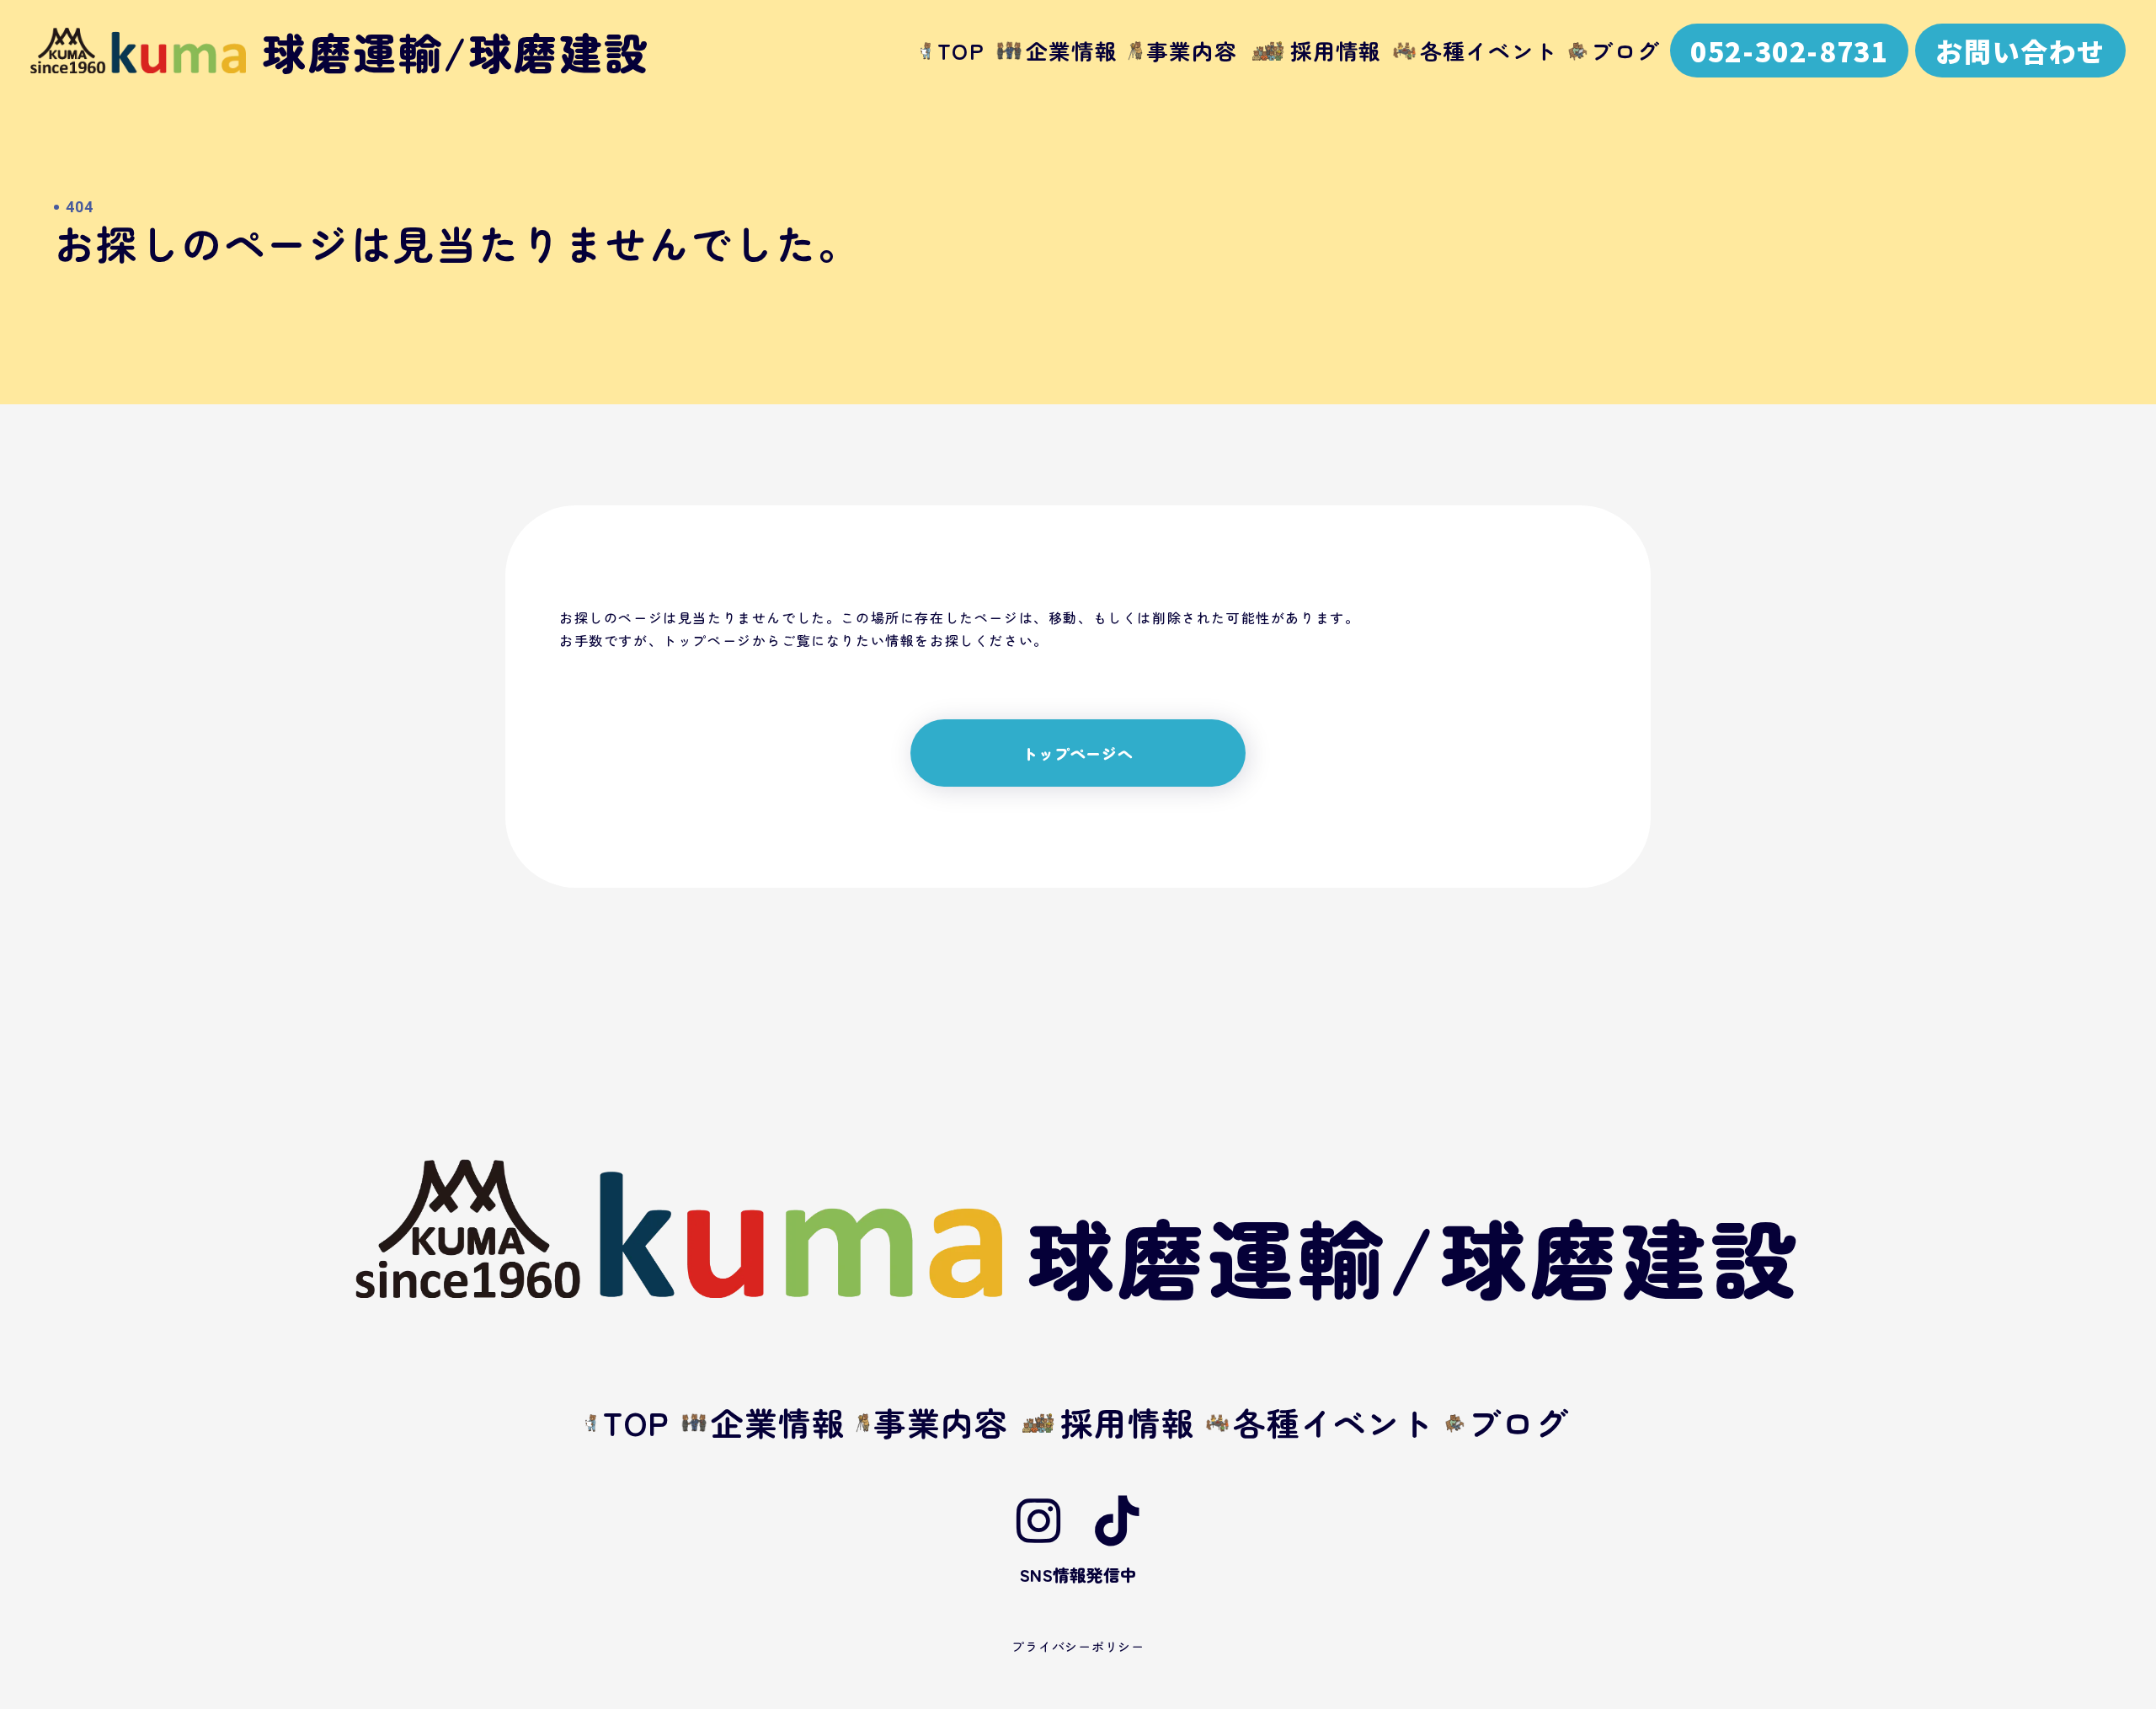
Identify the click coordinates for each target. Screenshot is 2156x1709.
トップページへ (1078, 753)
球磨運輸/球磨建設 (1414, 1255)
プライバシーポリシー (1078, 1646)
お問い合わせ (2020, 51)
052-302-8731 (1789, 51)
